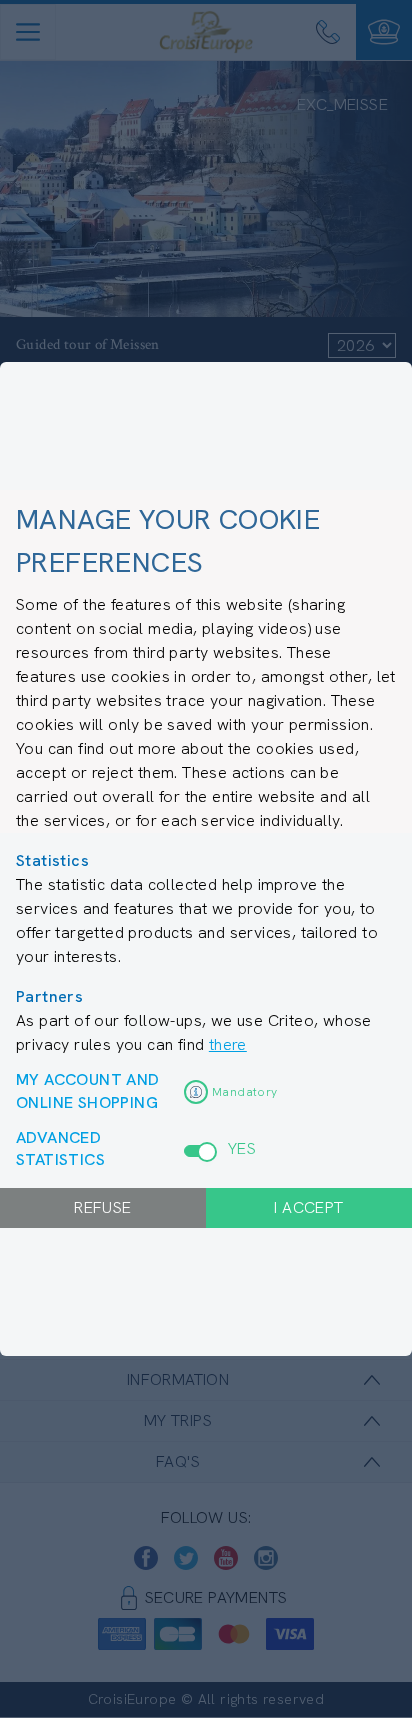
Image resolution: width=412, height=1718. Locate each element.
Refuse (102, 1207)
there (228, 1044)
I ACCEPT (308, 1207)
